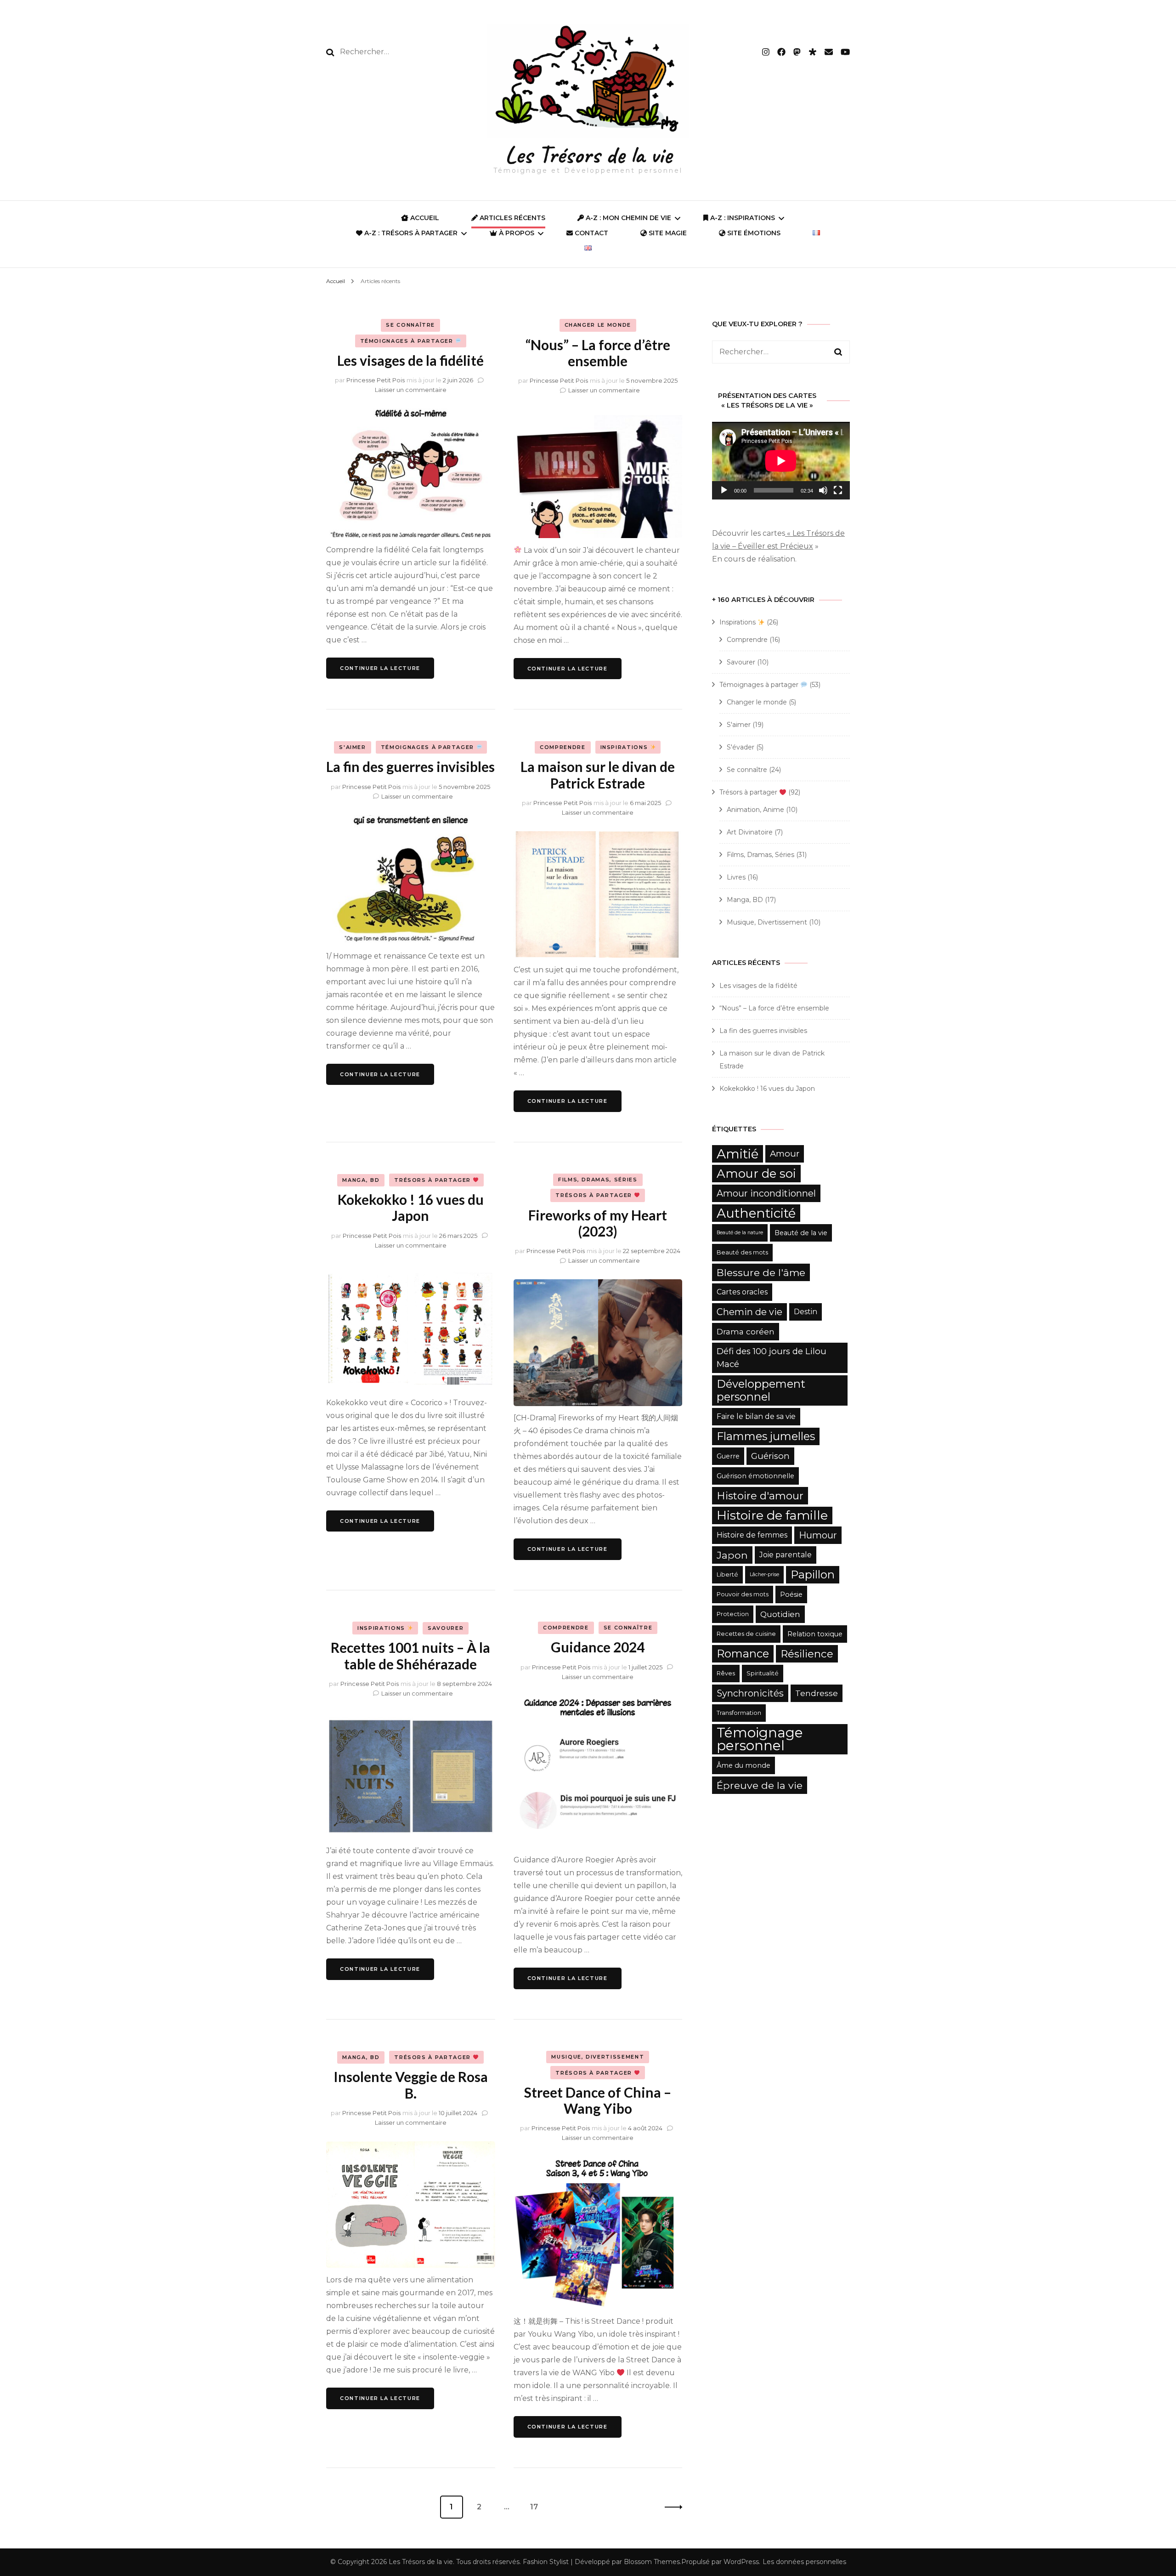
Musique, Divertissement (598, 2057)
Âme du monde (743, 1765)
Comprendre (563, 747)
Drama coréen (746, 1331)
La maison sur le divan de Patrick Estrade (598, 775)
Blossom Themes (652, 2562)
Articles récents (512, 218)
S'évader (741, 747)
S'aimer (353, 747)
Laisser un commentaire (411, 390)
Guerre (728, 1456)
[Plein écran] (838, 490)
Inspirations (625, 747)
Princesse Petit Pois (376, 380)
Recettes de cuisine (746, 1634)
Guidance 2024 (598, 1647)
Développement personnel (761, 1390)
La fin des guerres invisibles (410, 766)
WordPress (741, 2562)
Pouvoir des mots (743, 1594)
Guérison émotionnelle (755, 1476)
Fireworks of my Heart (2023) (598, 1223)
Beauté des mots (742, 1252)
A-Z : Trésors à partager (410, 233)
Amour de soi (756, 1174)
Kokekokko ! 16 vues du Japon (411, 1207)
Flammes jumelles (766, 1436)
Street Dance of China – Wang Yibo (598, 2100)
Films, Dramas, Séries (598, 1180)
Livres (736, 877)
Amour (785, 1154)
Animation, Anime (755, 810)
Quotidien (780, 1614)
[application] (781, 461)
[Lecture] (724, 490)
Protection (733, 1614)
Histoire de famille (772, 1515)
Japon (732, 1555)
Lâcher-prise (764, 1575)
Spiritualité (763, 1673)
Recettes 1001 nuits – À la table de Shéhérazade (410, 1655)
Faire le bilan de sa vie (756, 1416)
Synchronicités (750, 1693)
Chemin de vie (749, 1312)
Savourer (446, 1628)
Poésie (791, 1594)
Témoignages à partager (408, 341)
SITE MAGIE (667, 233)
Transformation (739, 1713)
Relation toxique (815, 1634)
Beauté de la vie (801, 1233)
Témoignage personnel (760, 1739)
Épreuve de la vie (760, 1785)
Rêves (726, 1673)
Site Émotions (753, 233)
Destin (806, 1312)
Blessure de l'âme (761, 1272)
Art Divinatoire (750, 832)
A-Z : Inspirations (742, 218)
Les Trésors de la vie (588, 155)
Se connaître (410, 325)
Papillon (813, 1575)
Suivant (671, 2507)
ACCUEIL (424, 218)
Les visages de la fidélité (410, 360)
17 (538, 2507)
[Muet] (823, 490)
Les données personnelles (804, 2562)
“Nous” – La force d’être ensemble (598, 353)
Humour (818, 1535)
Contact (591, 233)
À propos (516, 233)
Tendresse (817, 1693)
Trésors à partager (433, 1180)
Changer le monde (598, 325)
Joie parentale (786, 1555)
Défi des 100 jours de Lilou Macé (772, 1358)
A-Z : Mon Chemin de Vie (628, 218)
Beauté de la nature (740, 1233)
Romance (743, 1654)
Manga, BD (361, 1180)
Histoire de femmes (752, 1535)
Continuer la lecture (380, 668)
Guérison (770, 1456)
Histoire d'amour (760, 1496)
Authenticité (756, 1213)
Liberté (727, 1575)
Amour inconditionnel (766, 1193)
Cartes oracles (742, 1292)
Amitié (738, 1154)
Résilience (807, 1654)
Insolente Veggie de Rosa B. (411, 2085)
